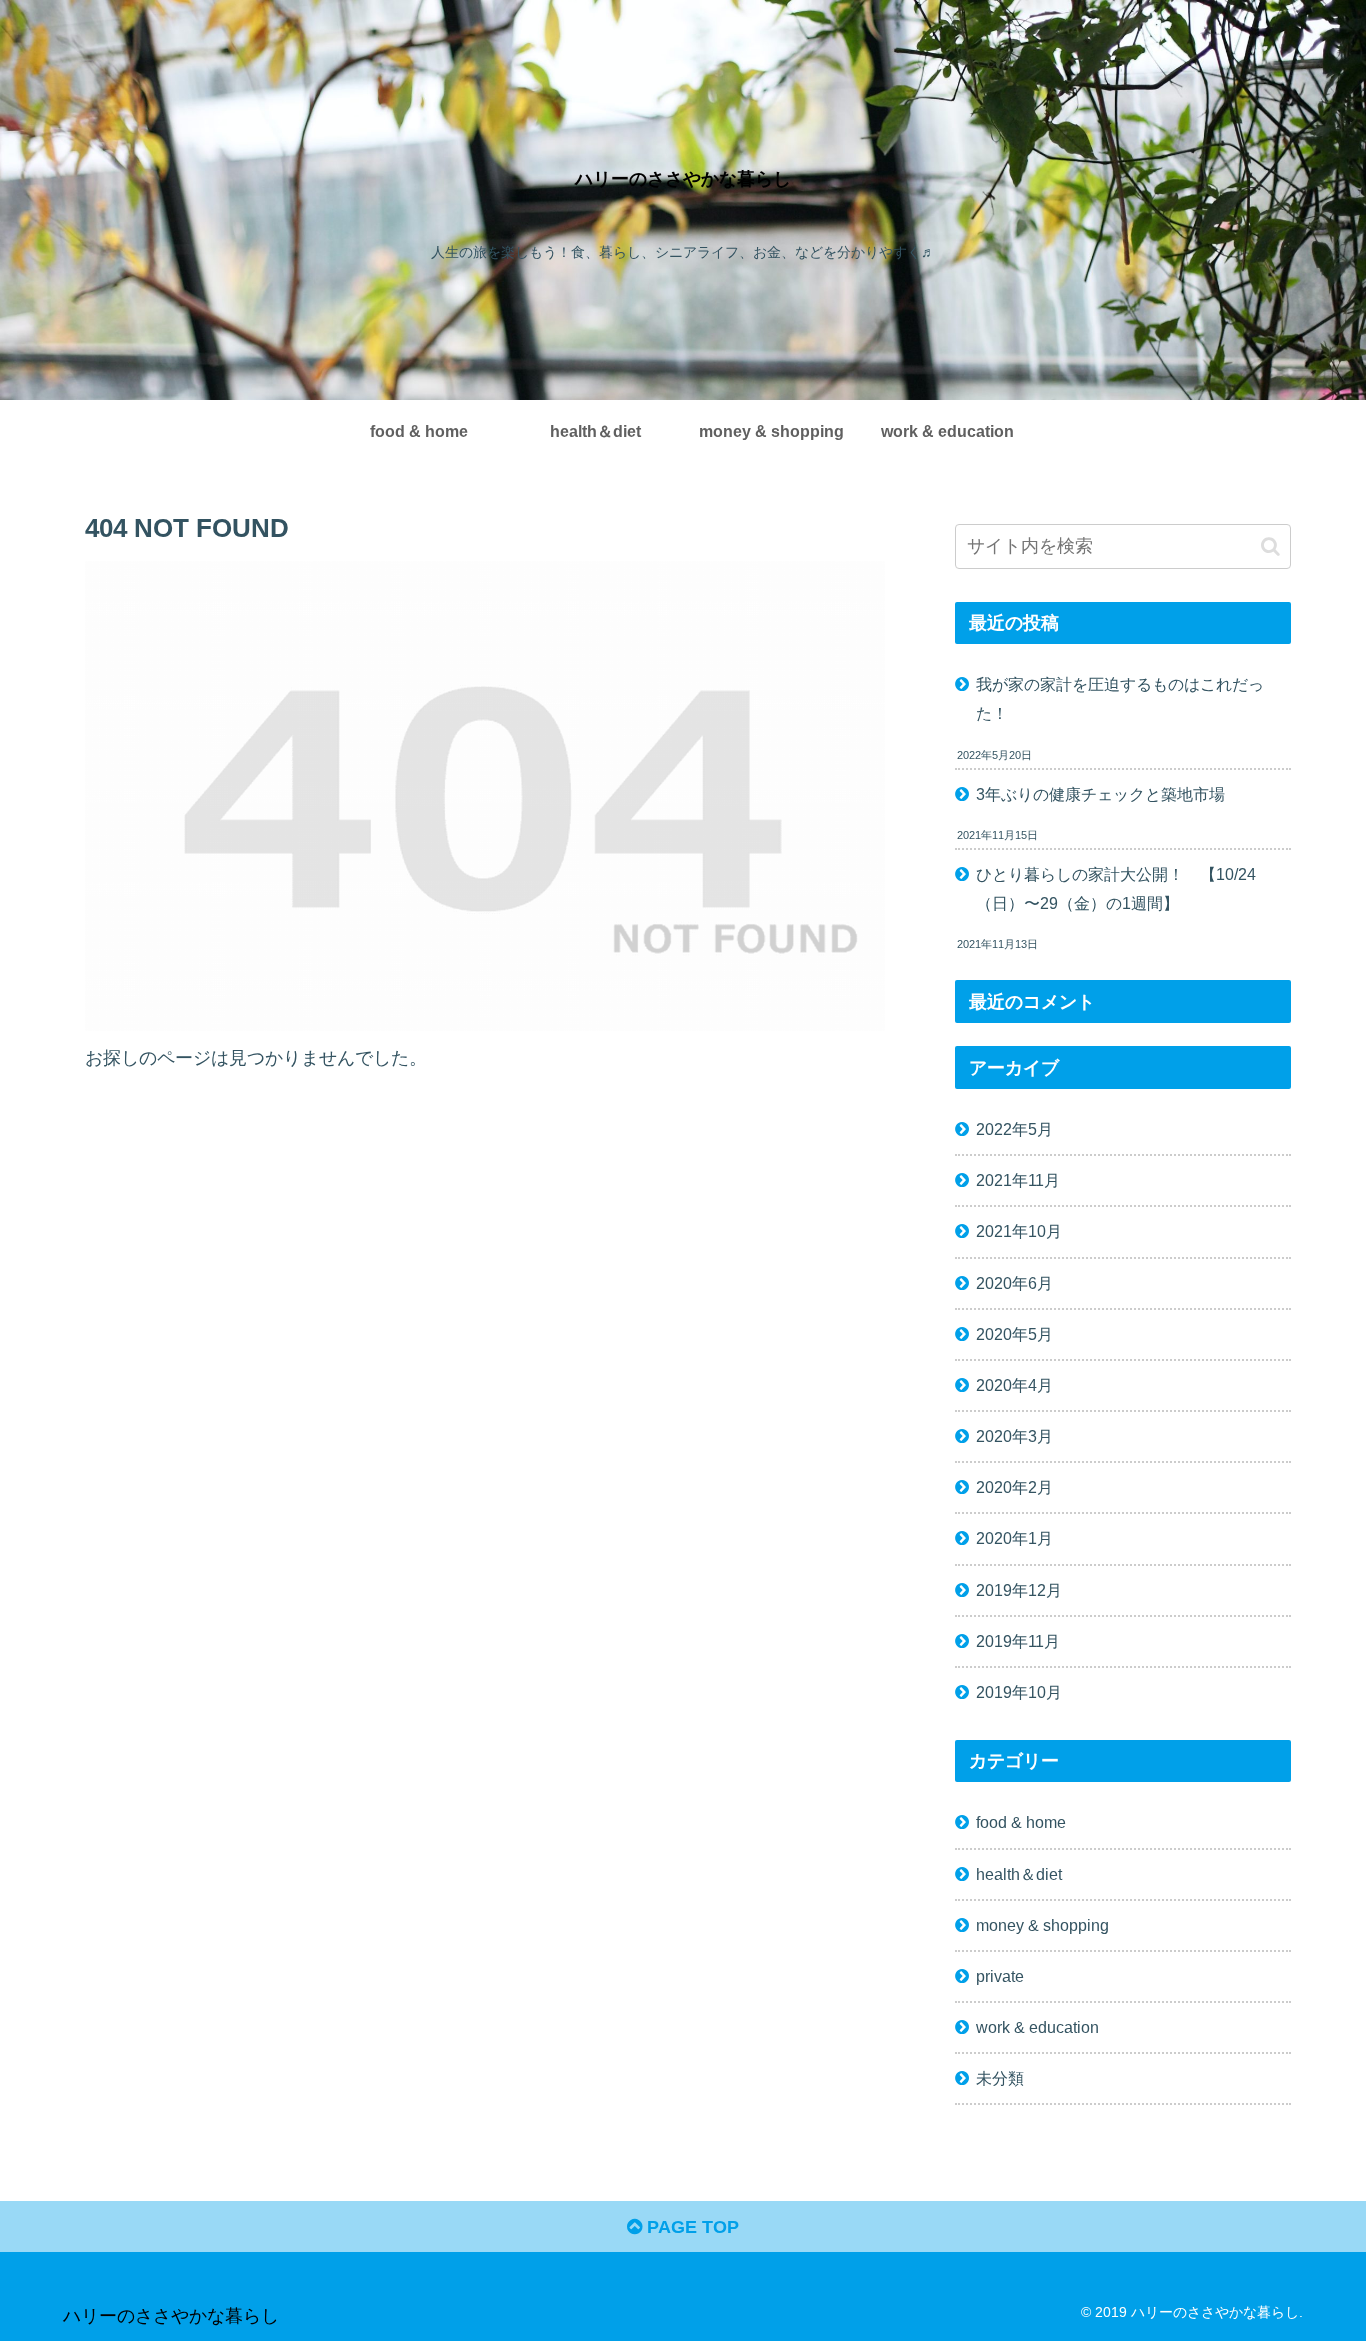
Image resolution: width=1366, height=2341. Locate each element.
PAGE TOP (690, 2227)
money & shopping (1042, 1924)
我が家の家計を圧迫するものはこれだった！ (1120, 698)
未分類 (1000, 2078)
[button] (1270, 546)
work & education (1037, 2026)
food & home (1021, 1822)
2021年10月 (1019, 1231)
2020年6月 (1014, 1282)
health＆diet (1019, 1873)
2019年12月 (1019, 1589)
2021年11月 (1018, 1180)
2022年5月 (1014, 1128)
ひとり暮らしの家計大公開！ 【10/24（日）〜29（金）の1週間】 (1116, 888)
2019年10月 (1019, 1691)
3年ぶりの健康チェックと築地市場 (1100, 794)
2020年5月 (1014, 1333)
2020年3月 (1014, 1435)
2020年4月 (1014, 1384)
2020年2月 (1014, 1487)
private (1000, 1975)
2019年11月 (1018, 1640)
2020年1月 (1014, 1538)
